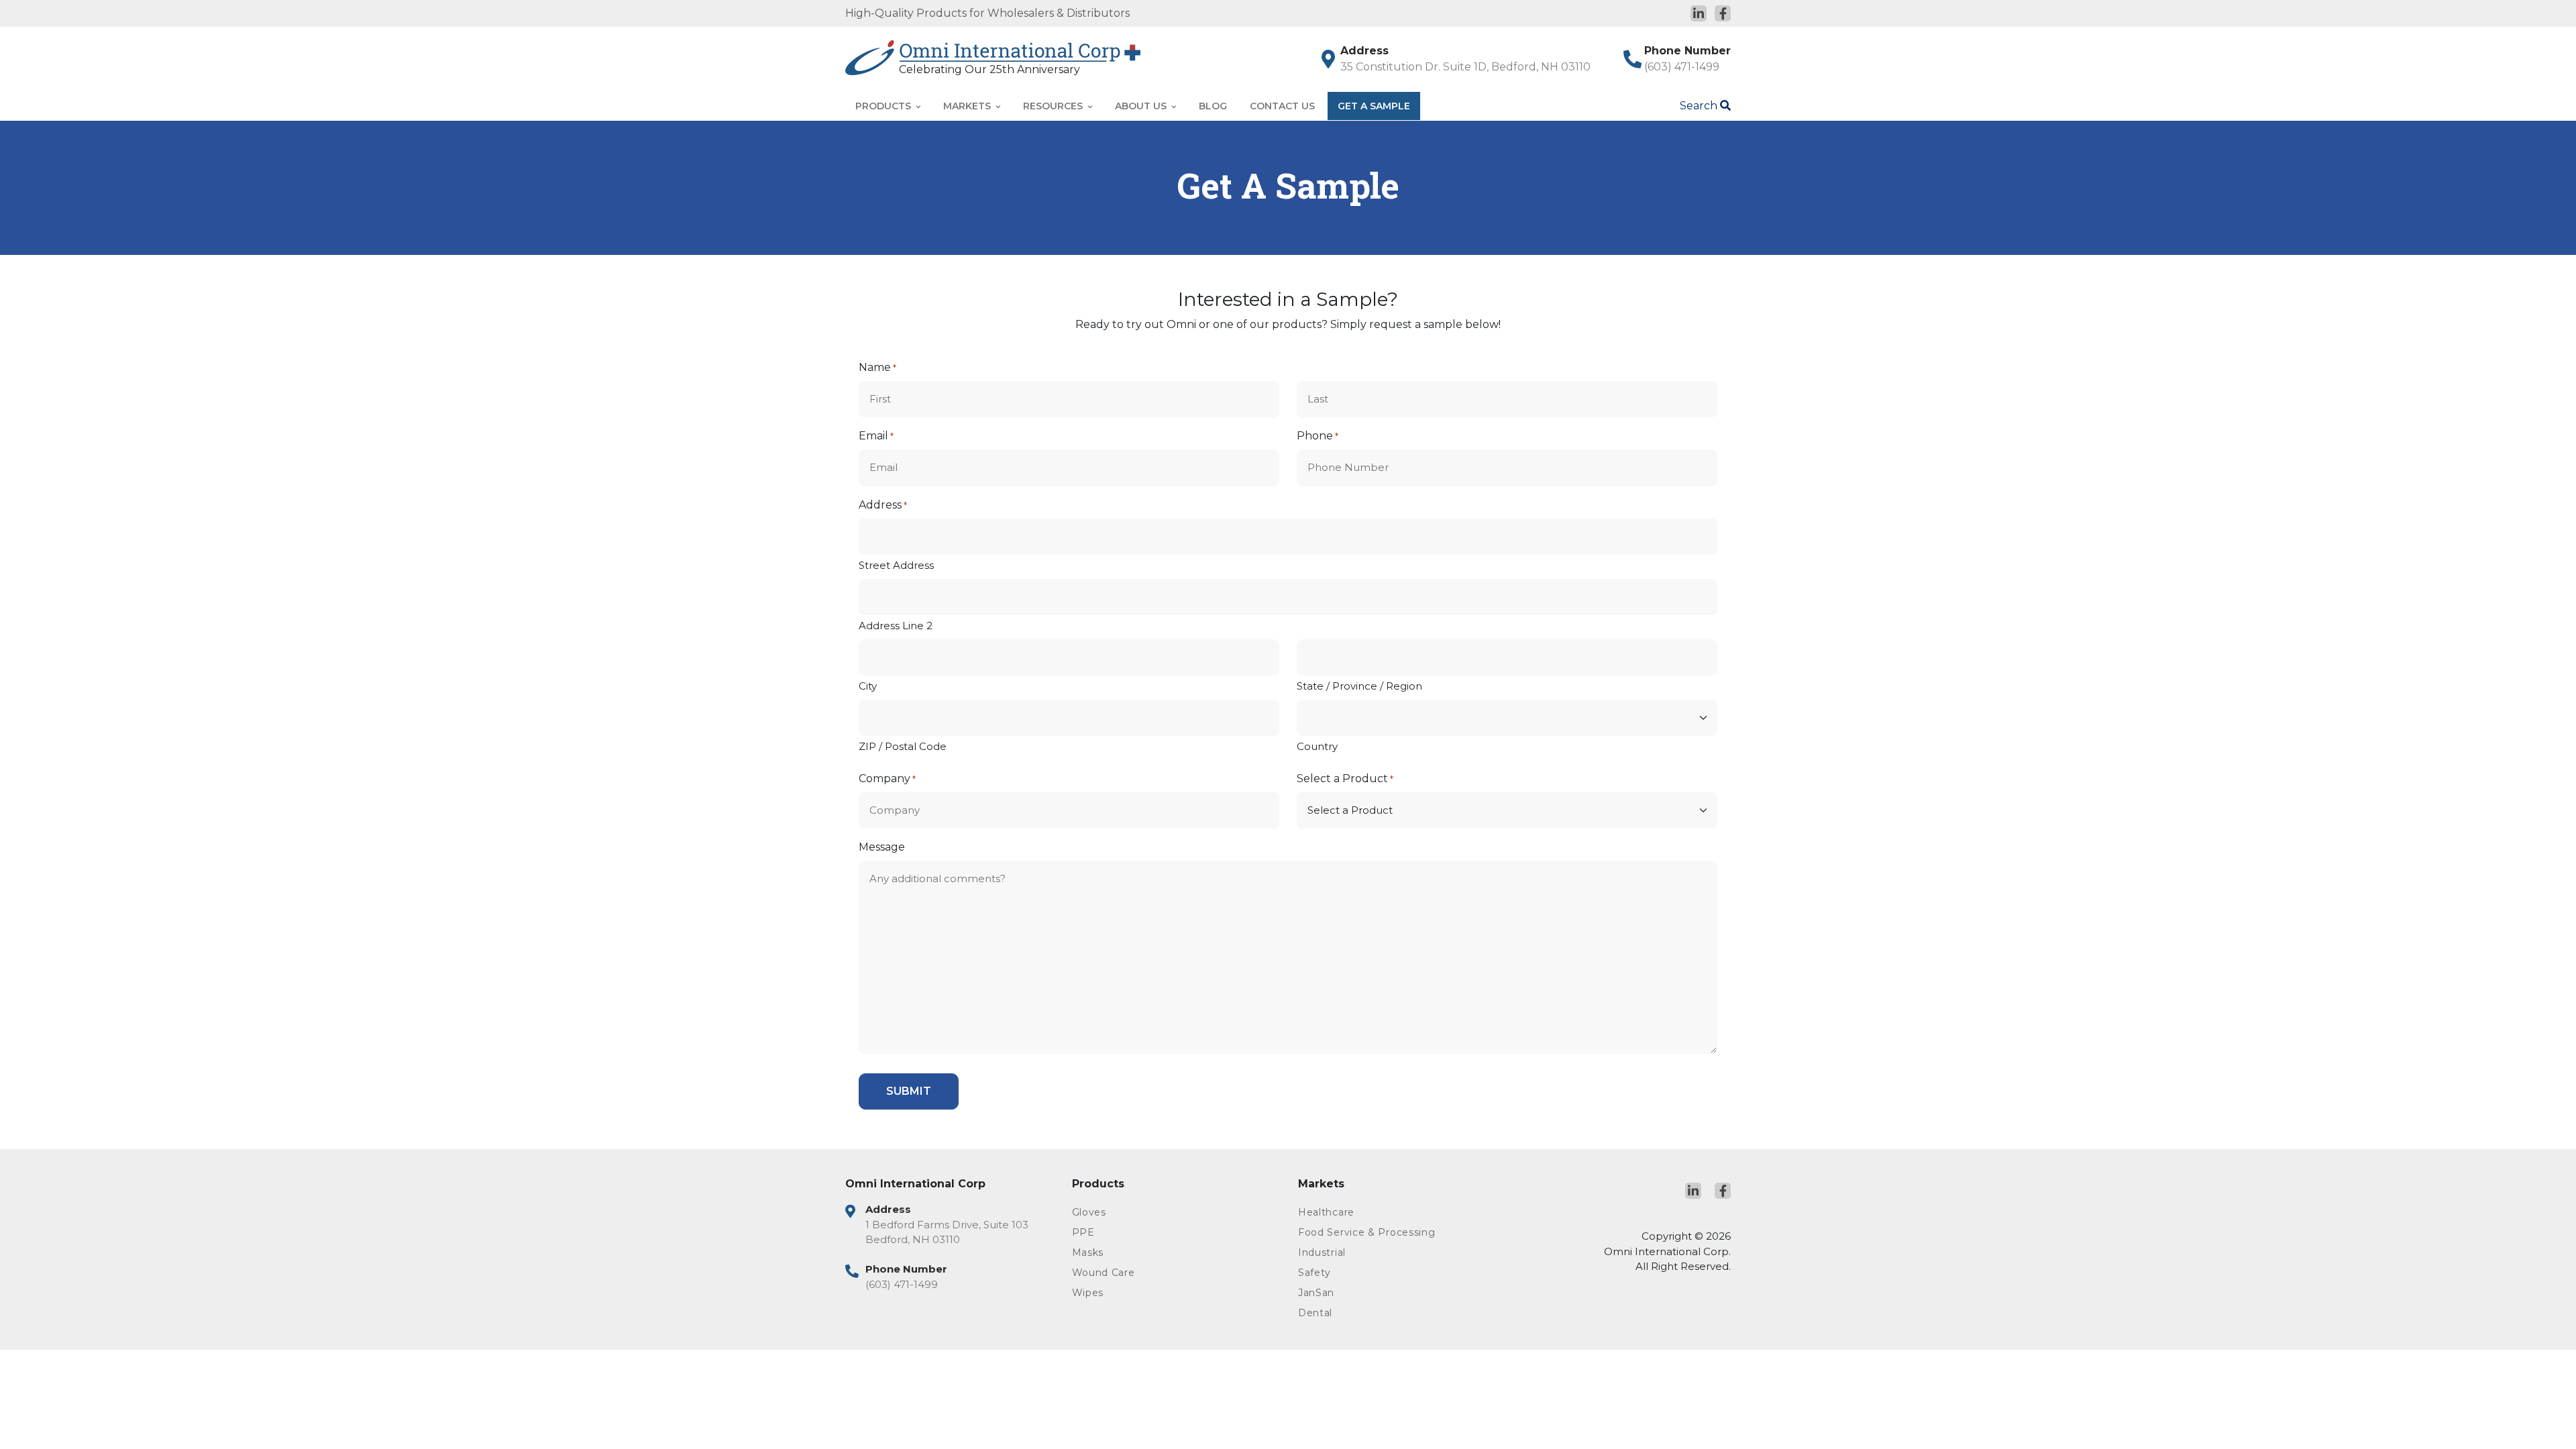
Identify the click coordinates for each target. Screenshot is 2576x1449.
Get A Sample (1374, 106)
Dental (1315, 1313)
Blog (1213, 106)
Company (887, 779)
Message (882, 847)
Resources (1054, 106)
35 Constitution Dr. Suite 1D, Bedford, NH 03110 (1465, 67)
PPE (1083, 1232)
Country (1317, 746)
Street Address (896, 565)
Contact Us (1282, 106)
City (868, 686)
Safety (1314, 1273)
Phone (1318, 436)
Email (876, 436)
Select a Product (1345, 779)
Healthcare (1326, 1212)
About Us (1142, 106)
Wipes (1088, 1293)
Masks (1088, 1252)
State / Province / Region (1359, 686)
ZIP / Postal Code (903, 746)
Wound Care (1104, 1273)
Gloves (1089, 1212)
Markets (968, 106)
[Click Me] (1699, 13)
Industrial (1322, 1252)
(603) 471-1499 (1682, 67)
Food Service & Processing (1367, 1232)
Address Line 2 (896, 626)
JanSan (1316, 1293)
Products (884, 106)
